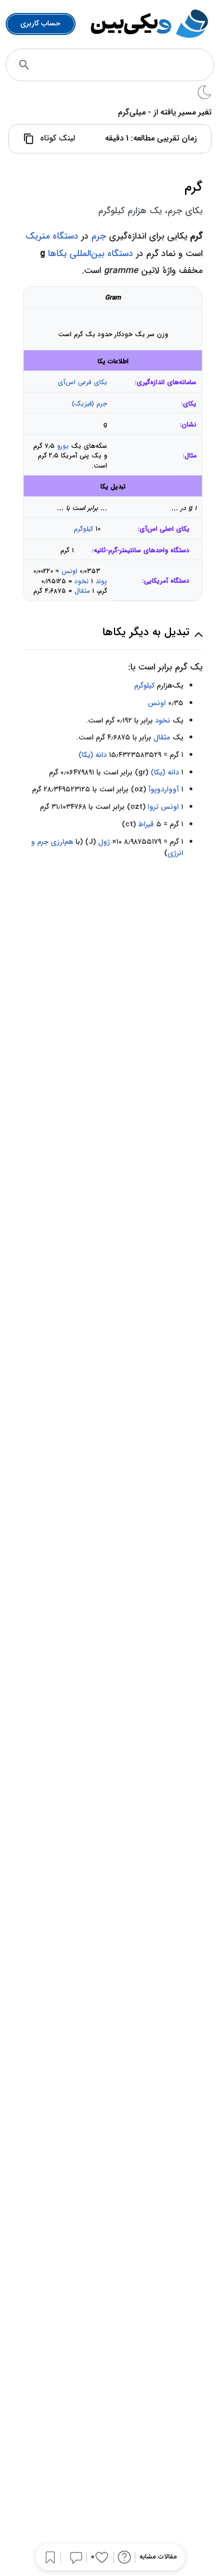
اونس (69, 571)
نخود (82, 582)
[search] (24, 65)
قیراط (146, 824)
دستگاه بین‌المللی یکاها (91, 254)
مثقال (82, 591)
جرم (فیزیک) (89, 404)
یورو (63, 446)
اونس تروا (163, 807)
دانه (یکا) (93, 755)
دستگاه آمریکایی (167, 581)
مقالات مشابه (158, 2557)
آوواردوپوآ (164, 789)
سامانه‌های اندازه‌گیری (166, 383)
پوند (101, 582)
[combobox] (126, 65)
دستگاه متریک (52, 236)
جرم (99, 236)
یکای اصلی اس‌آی (164, 529)
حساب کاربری (40, 23)
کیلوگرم (83, 529)
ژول (104, 842)
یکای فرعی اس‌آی (82, 382)
